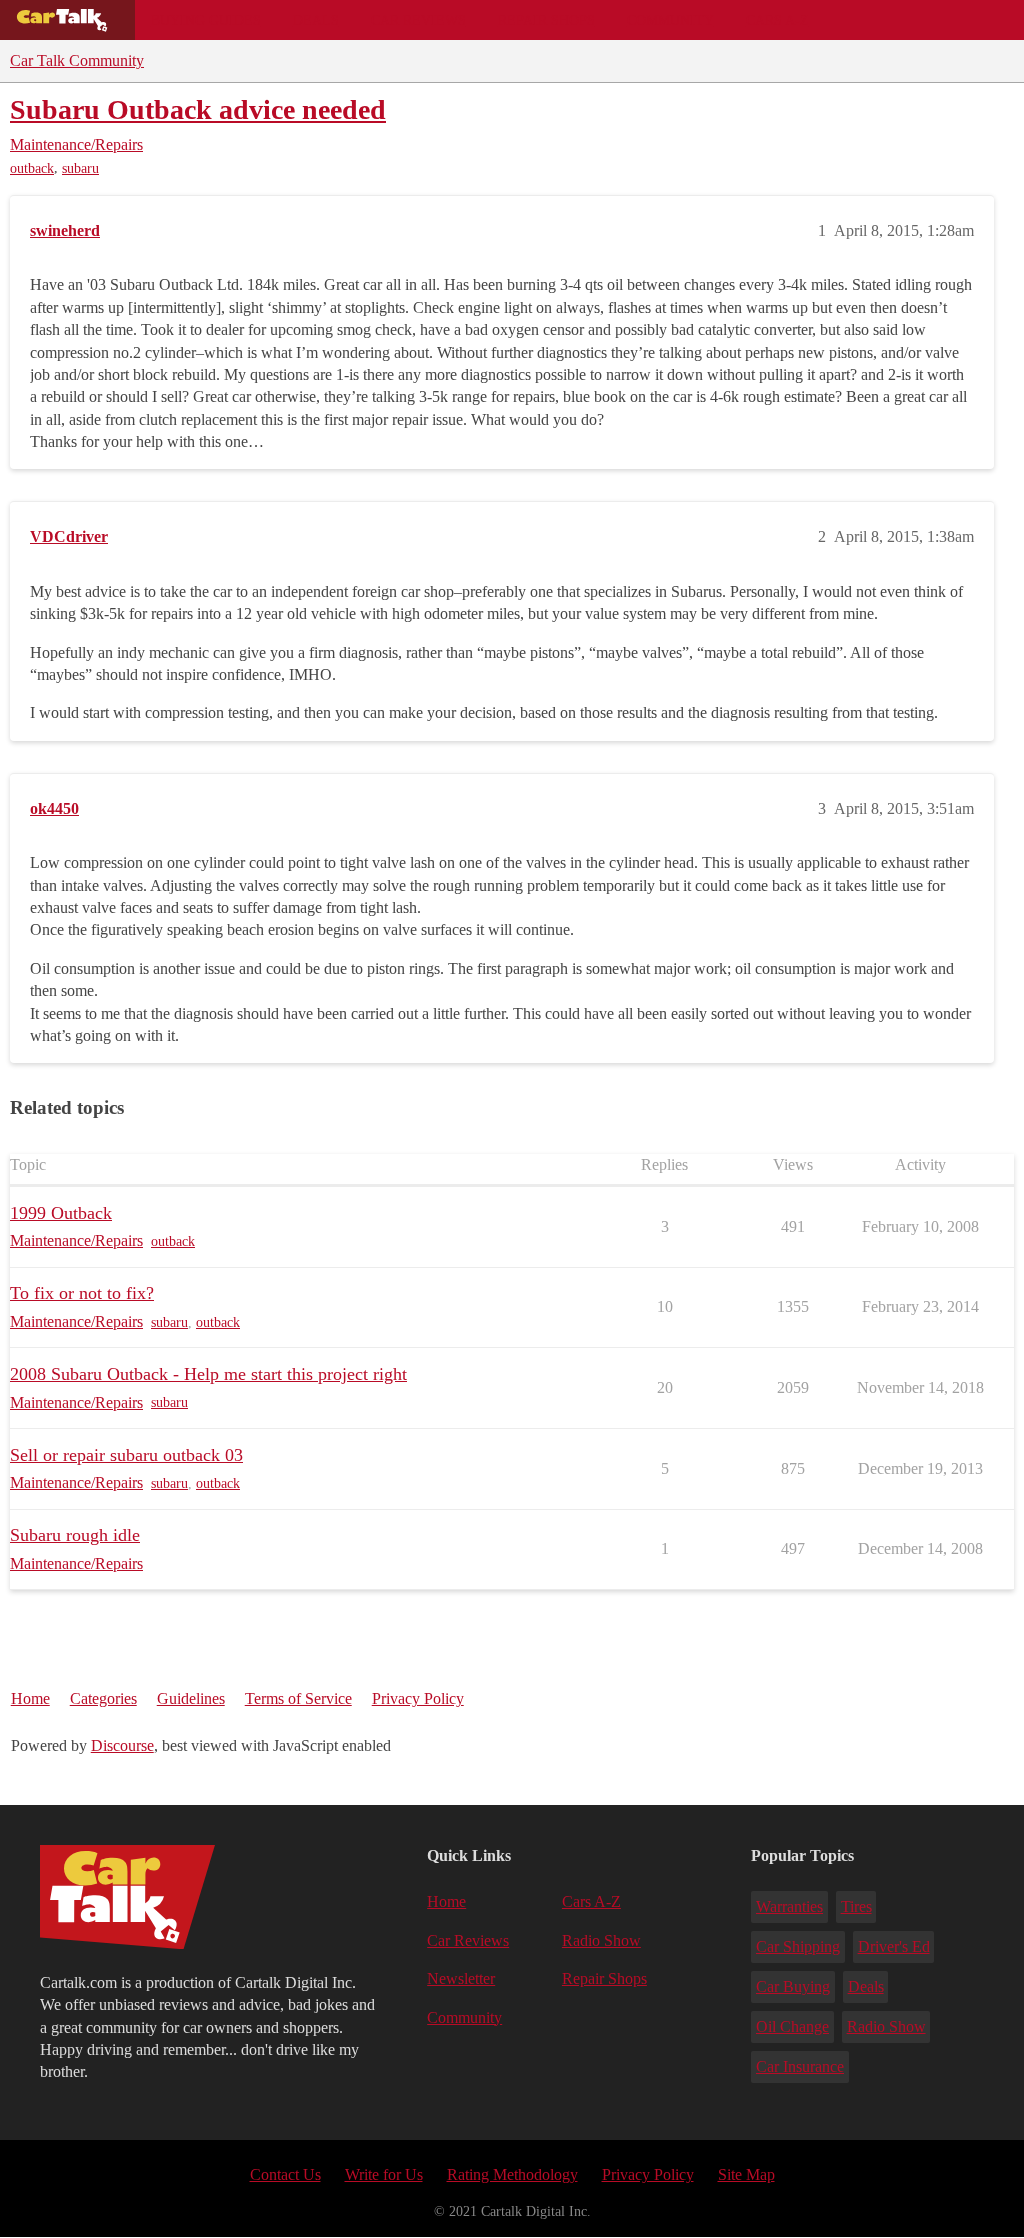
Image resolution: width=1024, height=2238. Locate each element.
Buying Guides (206, 20)
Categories (103, 1698)
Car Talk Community (77, 60)
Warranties (789, 1906)
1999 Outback (61, 1213)
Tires (856, 1906)
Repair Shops (546, 20)
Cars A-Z (777, 20)
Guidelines (191, 1698)
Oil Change (792, 2026)
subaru (80, 168)
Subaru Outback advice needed (198, 109)
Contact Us (285, 2174)
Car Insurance (800, 2066)
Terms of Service (298, 1698)
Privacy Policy (418, 1698)
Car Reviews (418, 20)
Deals (316, 20)
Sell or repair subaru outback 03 (126, 1455)
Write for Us (384, 2174)
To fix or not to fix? (82, 1293)
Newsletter (461, 1978)
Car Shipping (798, 1946)
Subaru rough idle (75, 1535)
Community (670, 20)
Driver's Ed (894, 1946)
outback (32, 168)
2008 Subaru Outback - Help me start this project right (208, 1374)
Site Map (746, 2174)
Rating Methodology (512, 2174)
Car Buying (793, 1986)
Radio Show (601, 1940)
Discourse (122, 1745)
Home (30, 1698)
